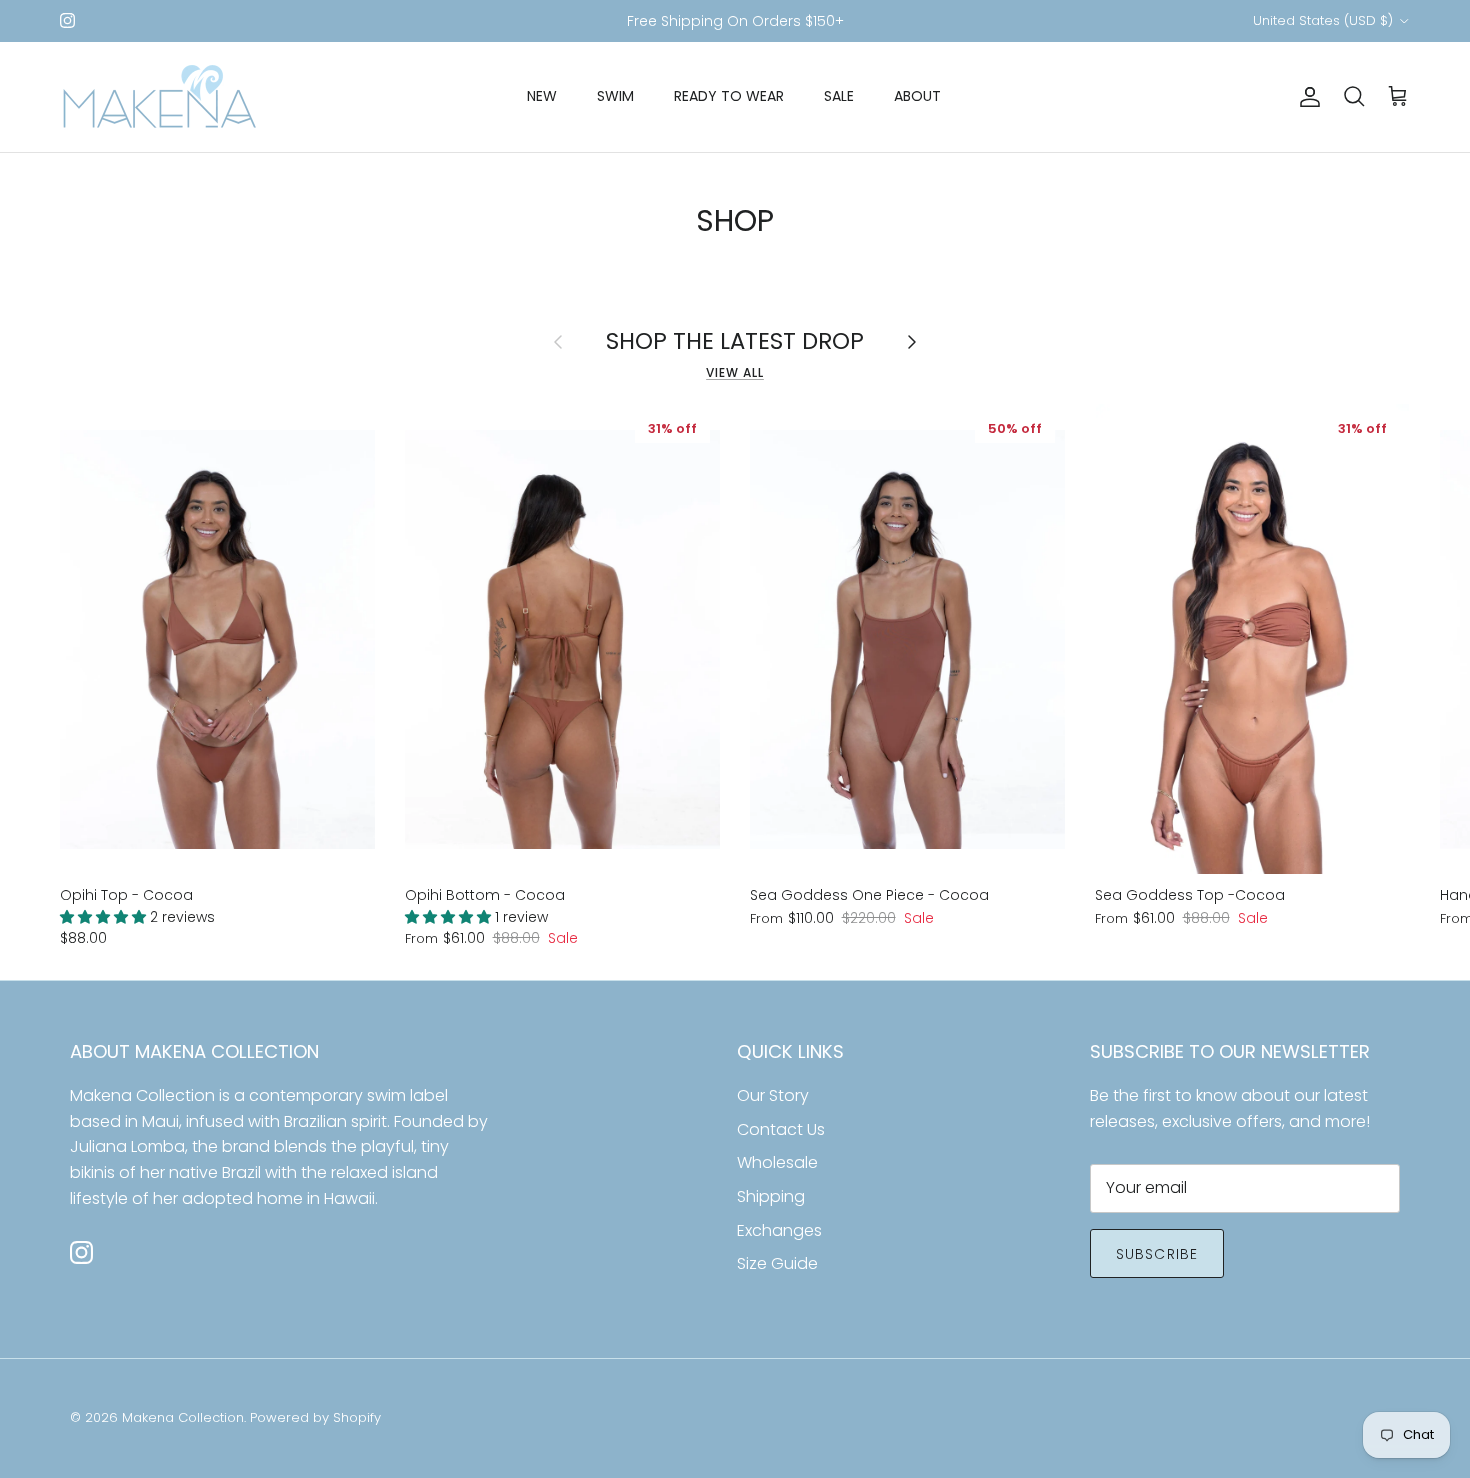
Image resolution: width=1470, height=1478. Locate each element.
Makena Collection (183, 1417)
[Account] (1306, 97)
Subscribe (1157, 1254)
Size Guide (777, 1263)
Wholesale (777, 1162)
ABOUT (917, 96)
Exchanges (779, 1230)
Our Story (773, 1095)
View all (735, 372)
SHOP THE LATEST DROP (735, 341)
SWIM (615, 96)
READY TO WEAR (729, 96)
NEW (542, 96)
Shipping (771, 1196)
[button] (105, 917)
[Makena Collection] (160, 97)
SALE (839, 96)
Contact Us (781, 1129)
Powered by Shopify (315, 1417)
